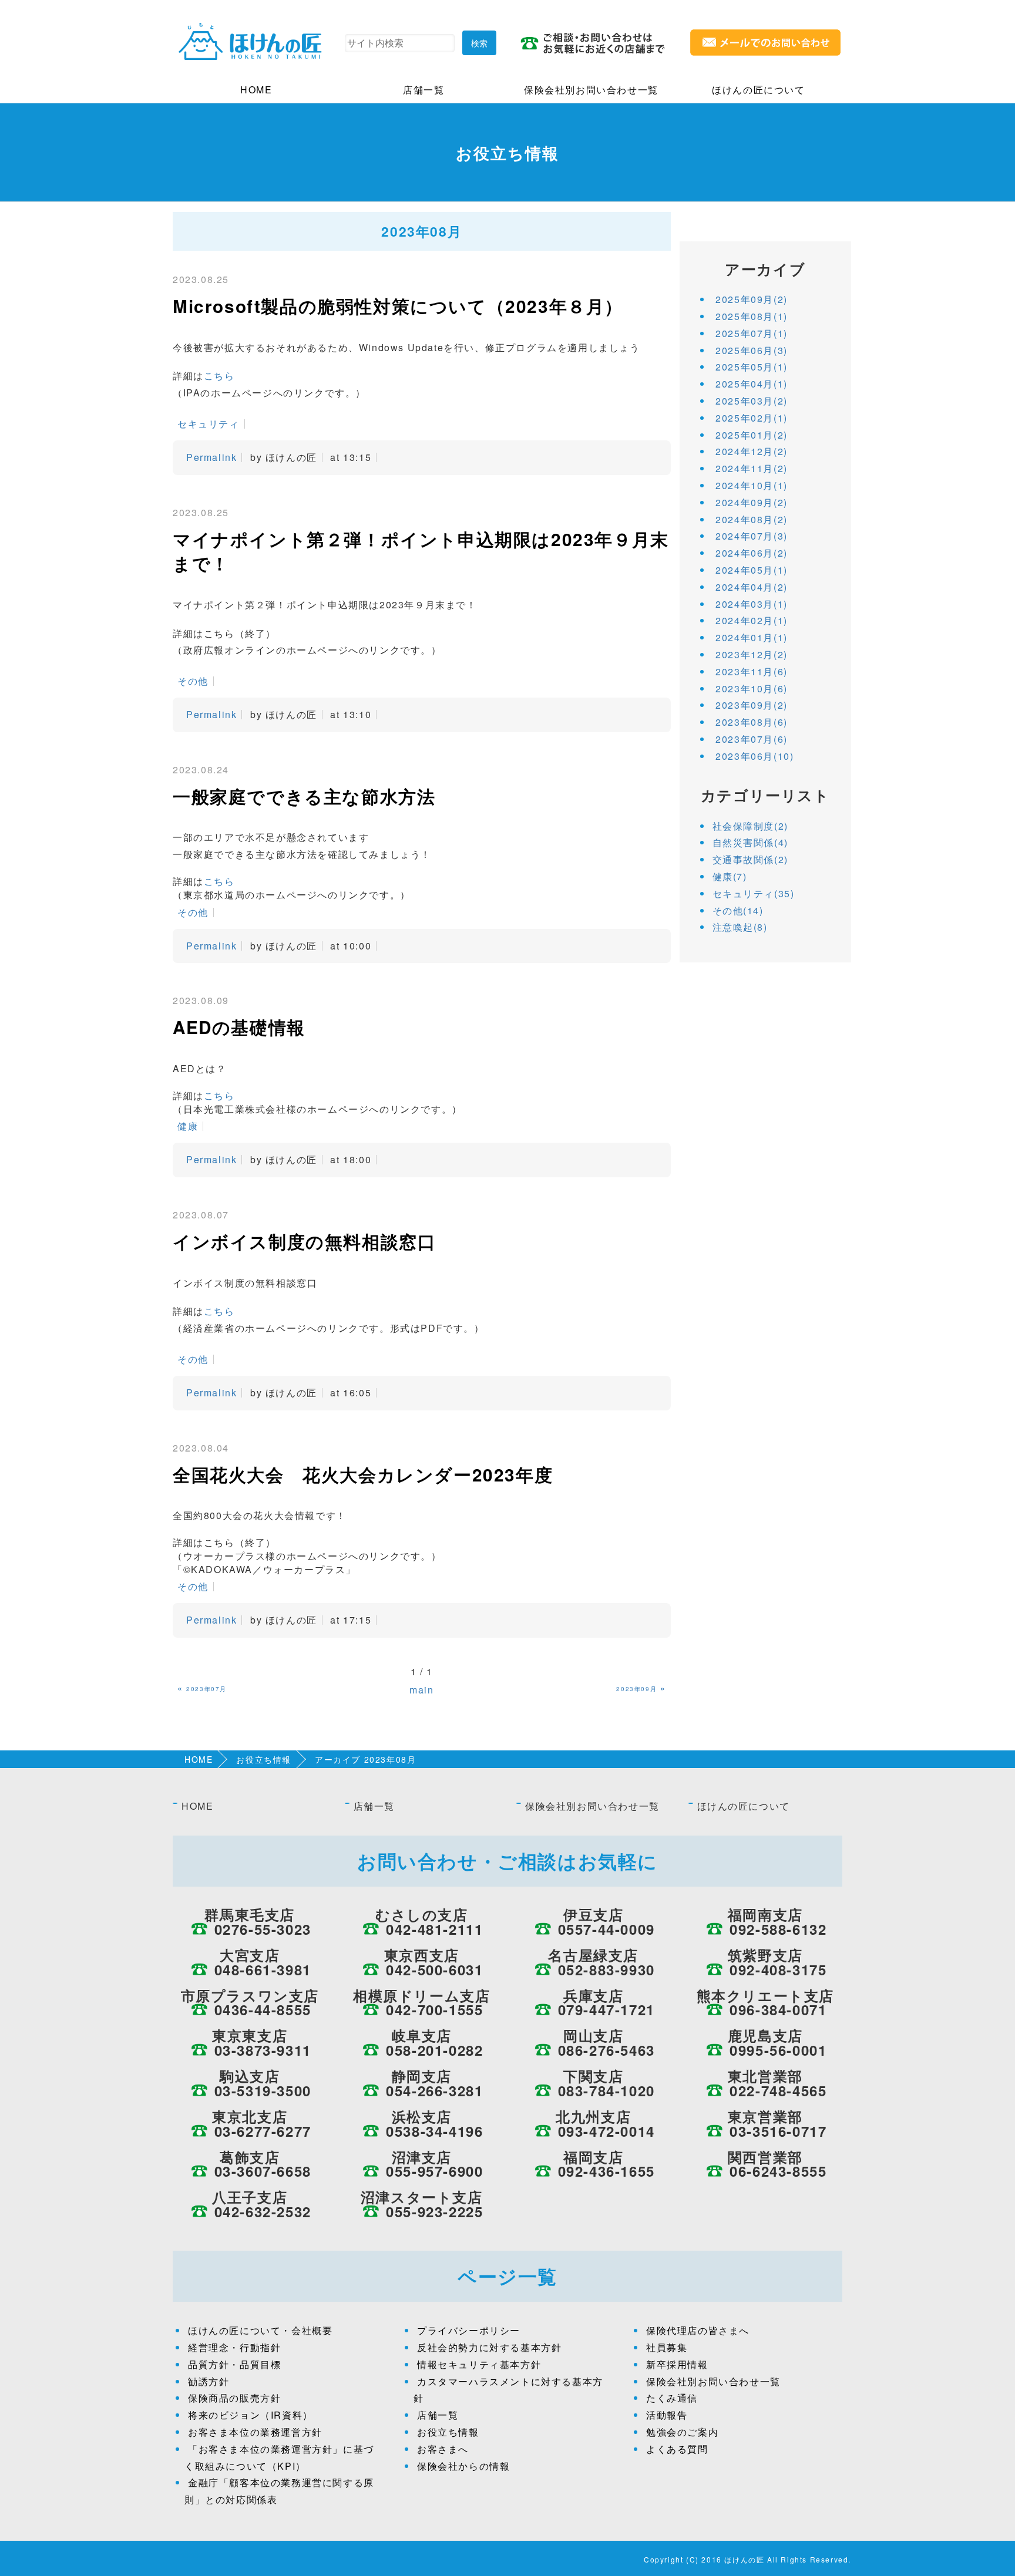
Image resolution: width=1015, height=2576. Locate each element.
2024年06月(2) (752, 553)
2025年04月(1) (752, 384)
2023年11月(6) (752, 671)
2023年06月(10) (754, 756)
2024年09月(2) (752, 502)
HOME (256, 90)
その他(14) (738, 910)
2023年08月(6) (752, 722)
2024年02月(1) (752, 620)
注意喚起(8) (740, 927)
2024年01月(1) (752, 637)
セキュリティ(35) (754, 893)
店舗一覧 (424, 90)
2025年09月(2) (752, 299)
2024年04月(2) (752, 587)
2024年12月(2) (752, 451)
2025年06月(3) (752, 350)
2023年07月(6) (752, 739)
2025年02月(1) (752, 418)
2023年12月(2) (752, 654)
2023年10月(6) (752, 688)
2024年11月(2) (752, 468)
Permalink (211, 457)
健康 (188, 1126)
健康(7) (730, 876)
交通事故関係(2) (750, 859)
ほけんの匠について (758, 90)
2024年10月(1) (752, 485)
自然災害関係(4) (750, 842)
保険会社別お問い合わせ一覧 (591, 90)
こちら (219, 376)
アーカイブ (765, 269)
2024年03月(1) (752, 604)
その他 (193, 681)
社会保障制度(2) (750, 826)
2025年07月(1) (752, 333)
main (421, 1690)
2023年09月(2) (752, 705)
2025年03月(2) (752, 401)
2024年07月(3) (752, 536)
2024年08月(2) (752, 519)
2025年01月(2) (752, 435)
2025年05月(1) (752, 367)
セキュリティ (209, 424)
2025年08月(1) (752, 316)
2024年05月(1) (752, 570)
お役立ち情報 (264, 1759)
